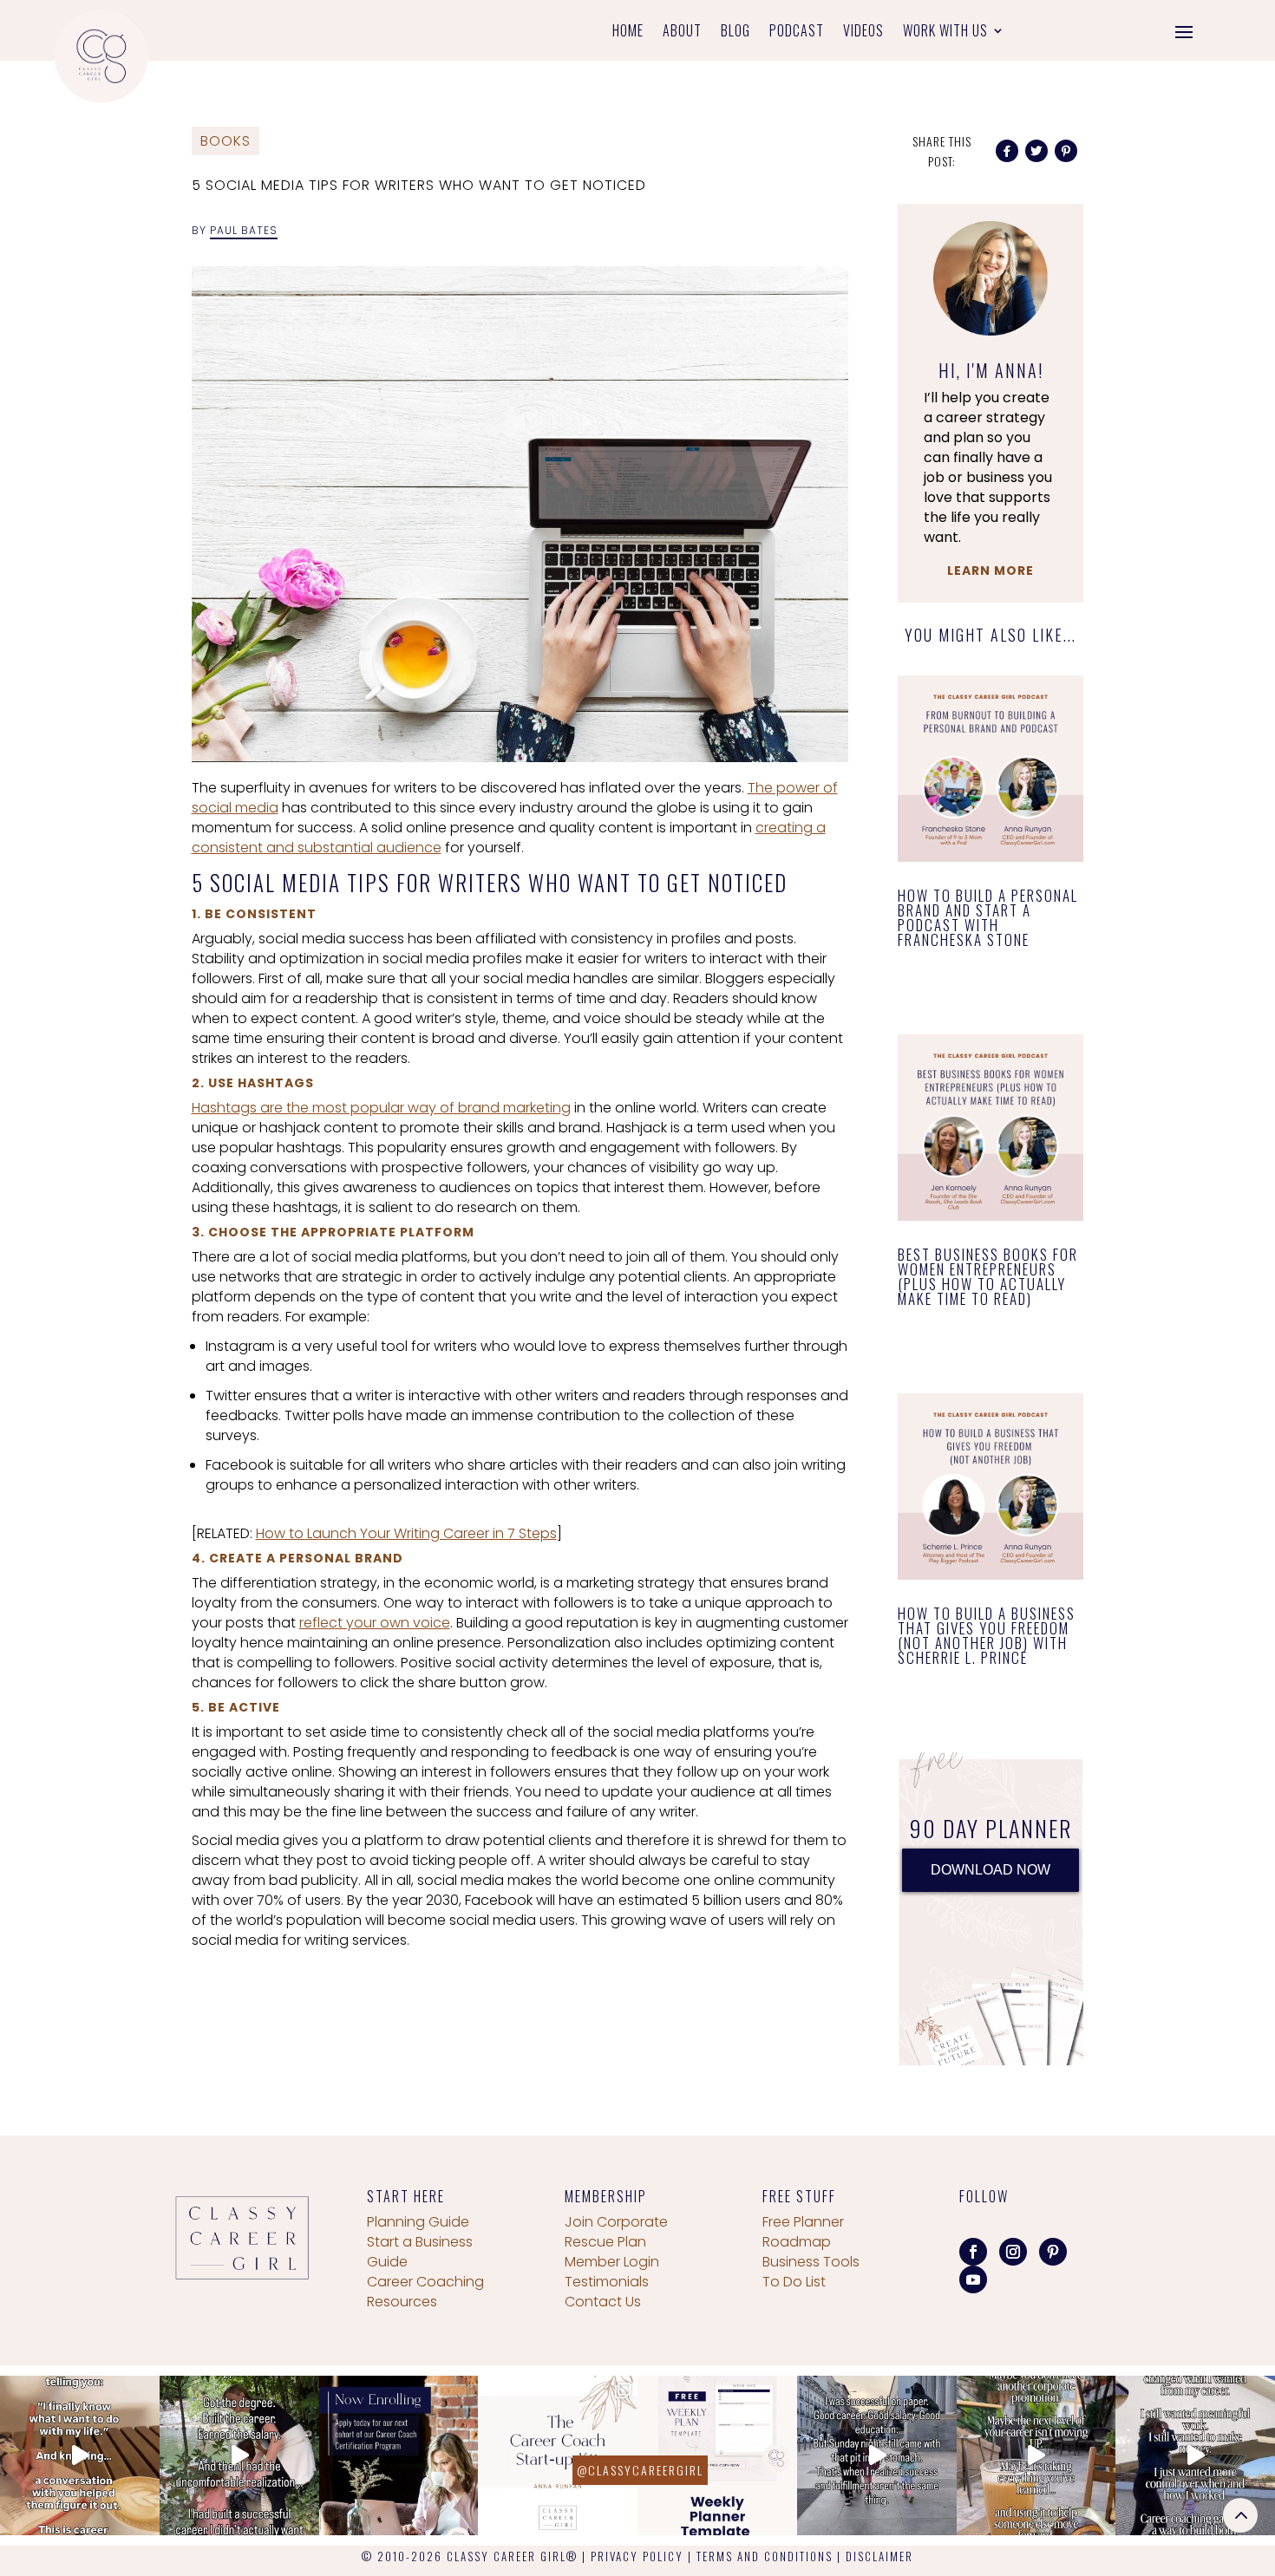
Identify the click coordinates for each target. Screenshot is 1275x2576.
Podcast (797, 33)
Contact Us (603, 2302)
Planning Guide (418, 2222)
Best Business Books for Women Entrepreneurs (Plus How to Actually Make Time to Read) (988, 1276)
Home (628, 33)
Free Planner (803, 2222)
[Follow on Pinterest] (1053, 2252)
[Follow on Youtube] (973, 2279)
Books (226, 141)
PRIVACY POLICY (637, 2556)
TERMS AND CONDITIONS (765, 2556)
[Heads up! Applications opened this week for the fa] (399, 2455)
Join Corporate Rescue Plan (616, 2232)
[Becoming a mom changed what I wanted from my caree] (1195, 2455)
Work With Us (945, 33)
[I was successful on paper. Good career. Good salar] (877, 2455)
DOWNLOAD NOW (991, 1870)
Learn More (991, 571)
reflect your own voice (375, 1623)
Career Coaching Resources (425, 2292)
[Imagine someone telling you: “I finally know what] (80, 2455)
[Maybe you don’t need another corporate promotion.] (1036, 2455)
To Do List (794, 2282)
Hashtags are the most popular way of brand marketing (381, 1108)
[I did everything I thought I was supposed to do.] (239, 2455)
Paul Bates (244, 230)
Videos (863, 33)
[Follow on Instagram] (1013, 2252)
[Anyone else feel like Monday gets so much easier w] (717, 2455)
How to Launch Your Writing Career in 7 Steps (406, 1533)
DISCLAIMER (879, 2556)
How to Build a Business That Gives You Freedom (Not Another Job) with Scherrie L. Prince (987, 1635)
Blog (736, 33)
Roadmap (797, 2242)
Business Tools (811, 2262)
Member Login (612, 2262)
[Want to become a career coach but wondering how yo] (558, 2455)
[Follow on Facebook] (973, 2252)
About (682, 33)
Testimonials (607, 2282)
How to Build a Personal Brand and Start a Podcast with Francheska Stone (988, 917)
